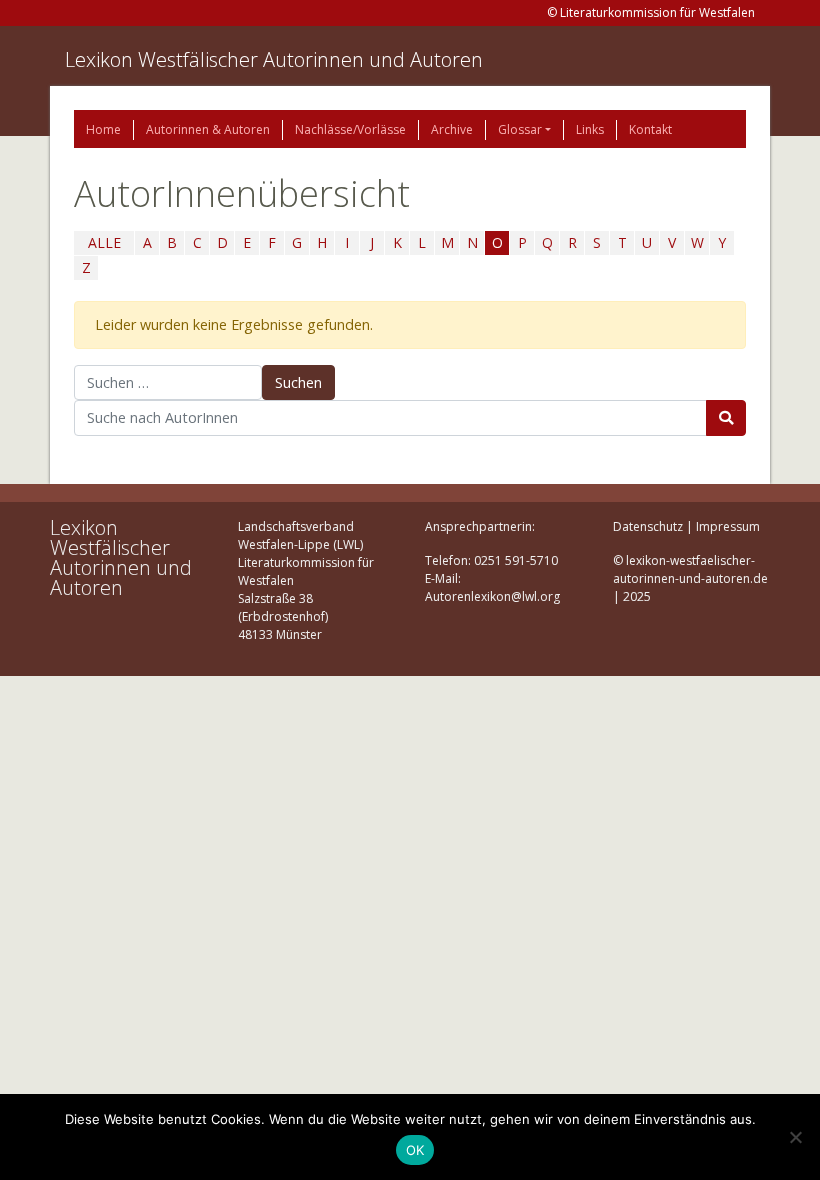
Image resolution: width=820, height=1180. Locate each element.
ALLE (104, 242)
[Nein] (795, 1137)
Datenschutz (648, 526)
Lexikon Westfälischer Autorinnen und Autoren (274, 59)
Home (103, 129)
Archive (452, 129)
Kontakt (650, 129)
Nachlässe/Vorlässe (350, 129)
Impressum (728, 526)
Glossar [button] (520, 129)
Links (590, 129)
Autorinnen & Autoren (208, 129)
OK (415, 1150)
